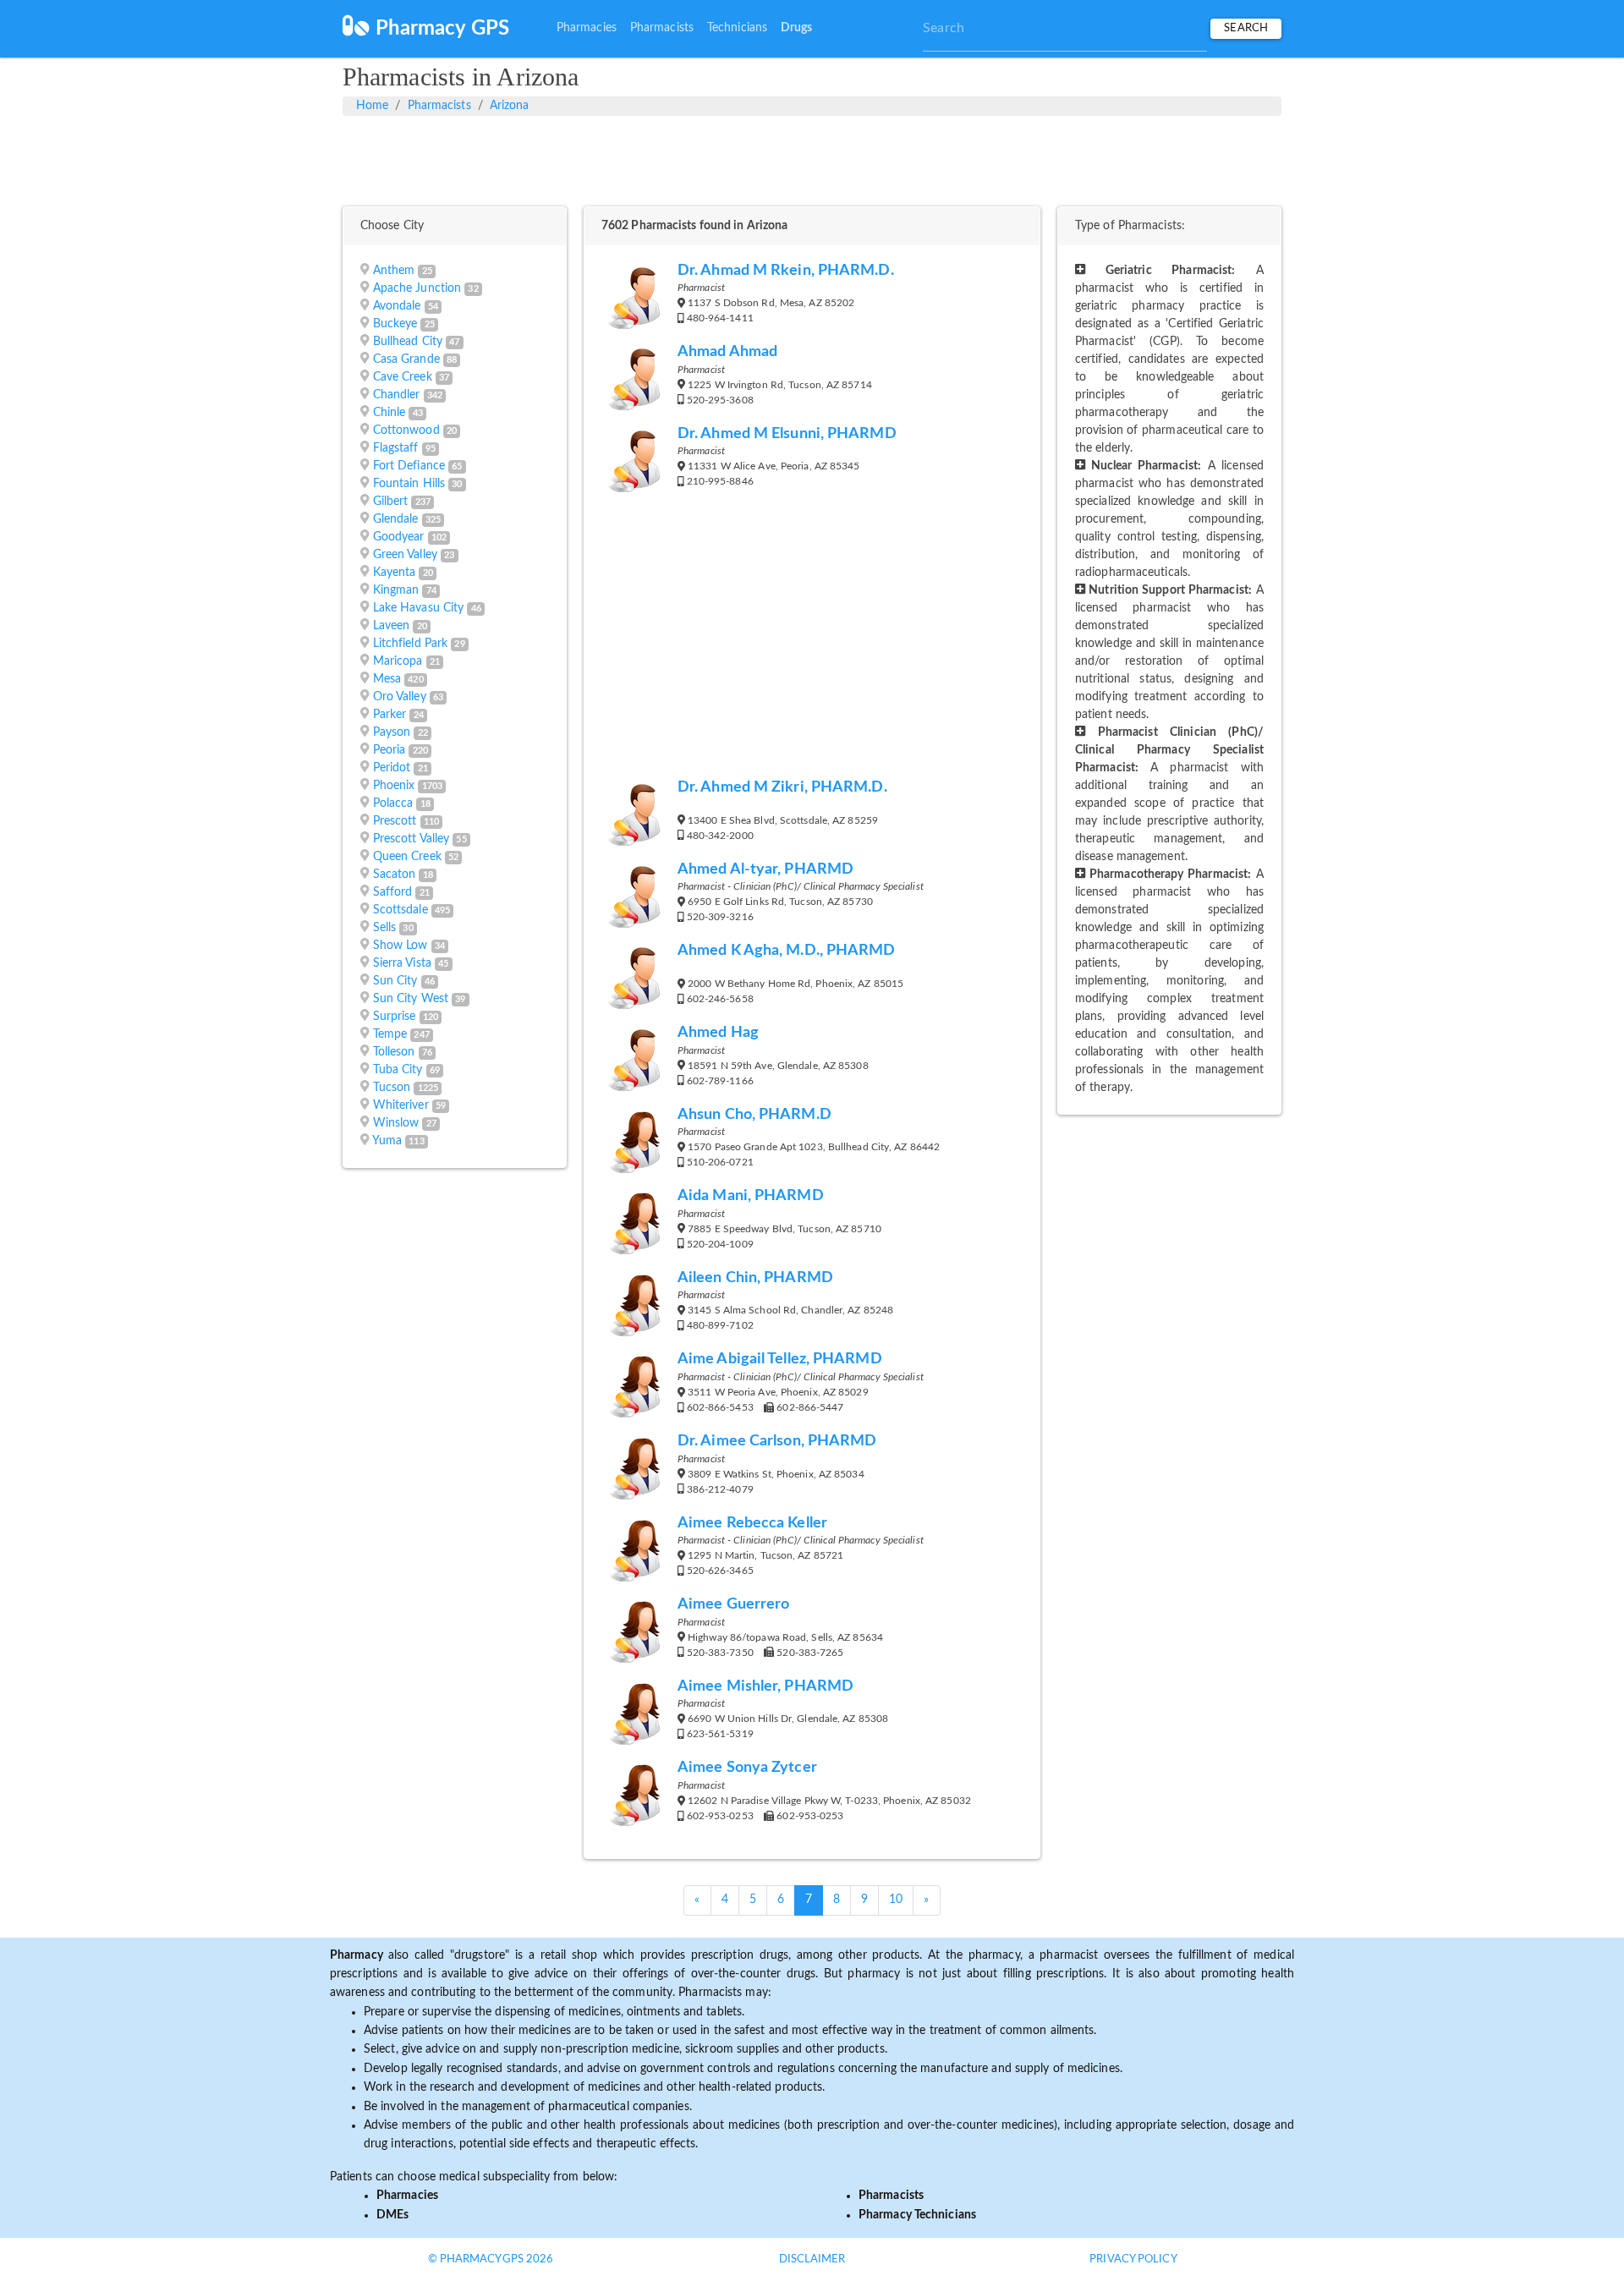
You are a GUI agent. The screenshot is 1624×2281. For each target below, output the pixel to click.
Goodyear (399, 537)
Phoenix (394, 786)
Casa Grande (406, 359)
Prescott (395, 821)
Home (372, 106)
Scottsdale (401, 910)
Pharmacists (662, 28)
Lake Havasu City (419, 608)
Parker (390, 715)
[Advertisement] (812, 158)
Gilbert (391, 502)
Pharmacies (587, 28)
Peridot (392, 768)
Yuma (387, 1141)
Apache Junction (417, 288)
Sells (385, 928)
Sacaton (395, 875)
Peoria (390, 750)
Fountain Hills (409, 484)
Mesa (387, 679)
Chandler (397, 395)
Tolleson (394, 1052)
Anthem (394, 271)
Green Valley (405, 555)
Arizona (510, 106)
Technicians (737, 28)
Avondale (397, 306)
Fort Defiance (409, 466)
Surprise (395, 1017)
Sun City (395, 981)
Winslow (396, 1123)
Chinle (390, 413)
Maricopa (398, 661)
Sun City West (411, 999)
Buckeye (395, 324)
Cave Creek (403, 377)
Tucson (392, 1088)
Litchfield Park (411, 644)
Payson (392, 732)
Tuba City (398, 1070)
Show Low (401, 946)
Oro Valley (400, 697)
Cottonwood (406, 430)
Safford (393, 892)
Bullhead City (408, 342)
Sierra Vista (402, 963)
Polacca (393, 803)
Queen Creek (407, 857)
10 (896, 1900)
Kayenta (395, 573)
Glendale (396, 519)
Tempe (390, 1034)
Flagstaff (396, 448)
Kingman (396, 590)
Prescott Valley (411, 839)
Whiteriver (401, 1105)
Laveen (392, 626)
